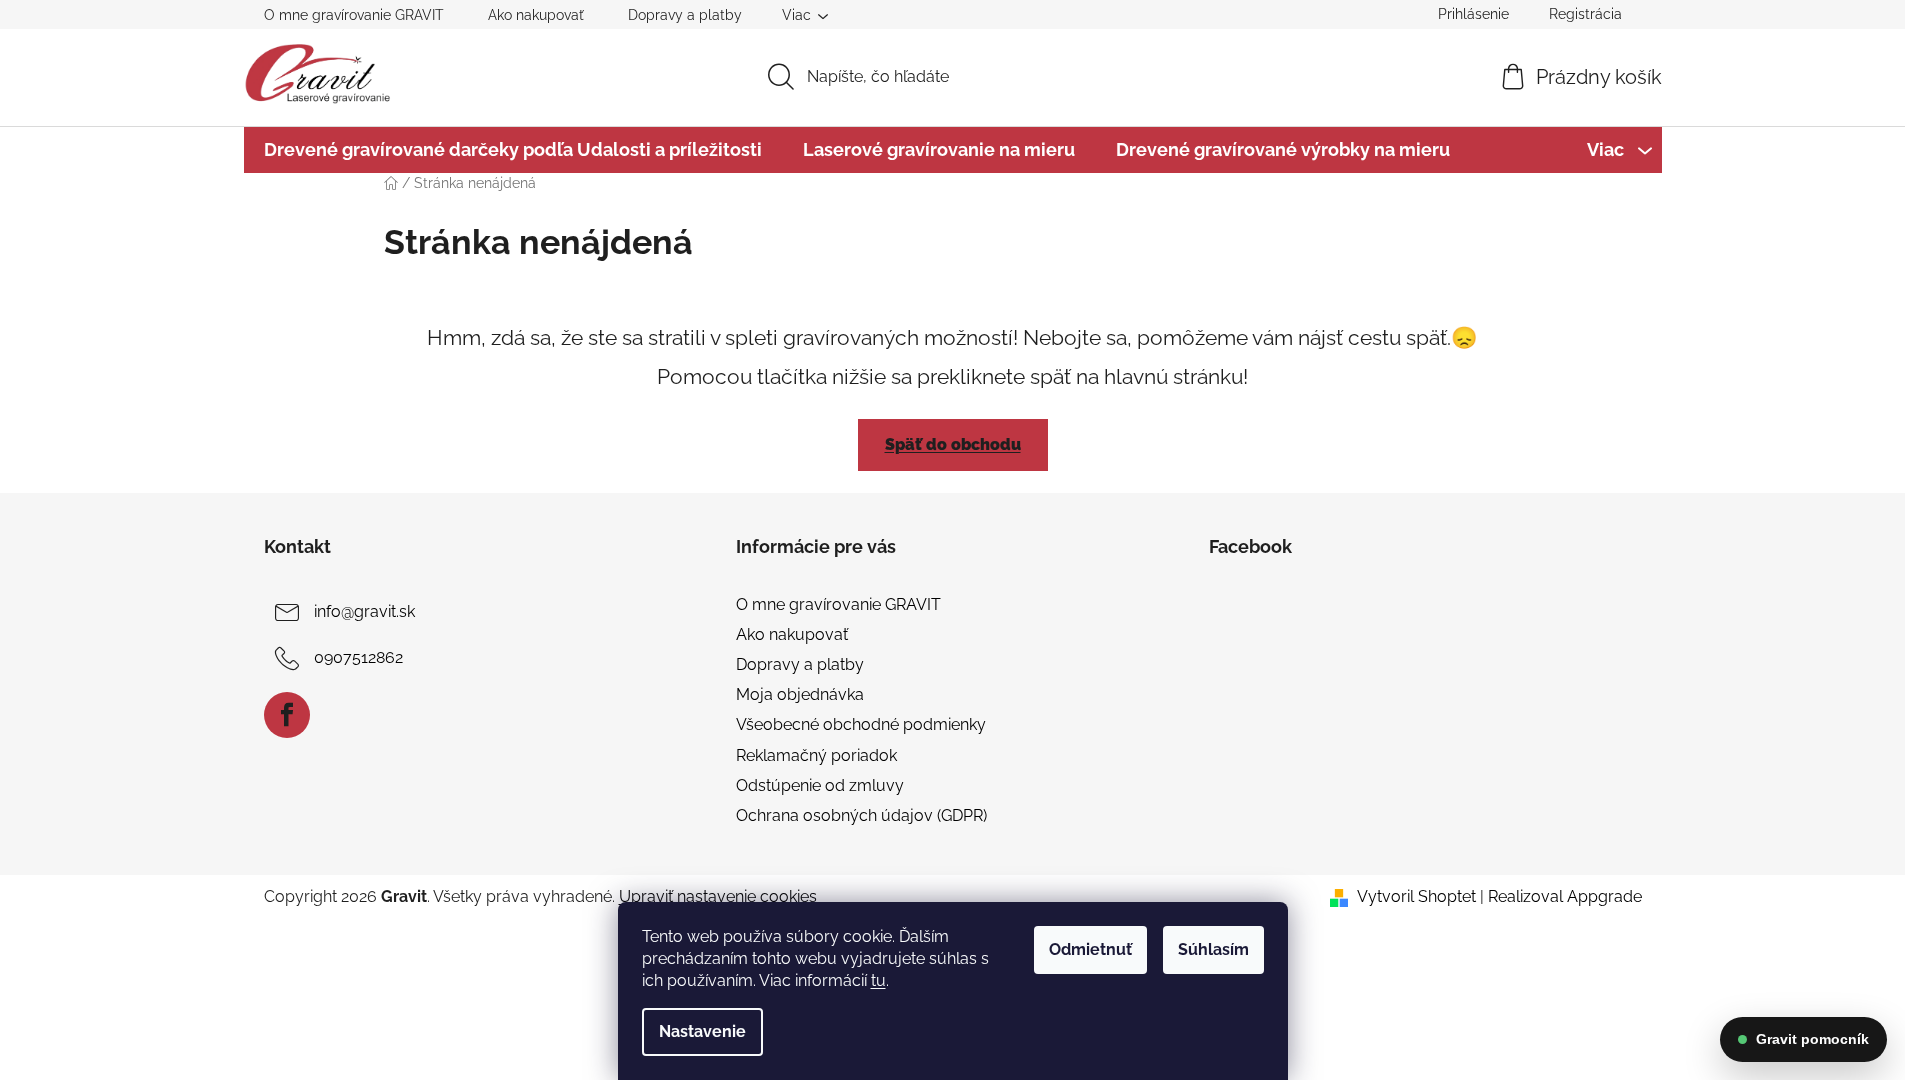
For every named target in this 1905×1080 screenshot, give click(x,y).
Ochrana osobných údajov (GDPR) (861, 815)
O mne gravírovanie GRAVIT (354, 15)
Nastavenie (702, 1031)
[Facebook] (287, 715)
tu (878, 980)
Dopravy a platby (685, 15)
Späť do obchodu (953, 444)
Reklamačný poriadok (816, 755)
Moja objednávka (800, 694)
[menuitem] (513, 150)
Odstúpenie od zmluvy (820, 785)
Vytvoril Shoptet (1416, 896)
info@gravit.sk (364, 611)
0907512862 (358, 657)
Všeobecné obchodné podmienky (861, 724)
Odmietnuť (1090, 949)
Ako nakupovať (536, 15)
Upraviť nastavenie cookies (718, 896)
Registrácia (1585, 14)
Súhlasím (1213, 949)
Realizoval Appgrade (1565, 896)
